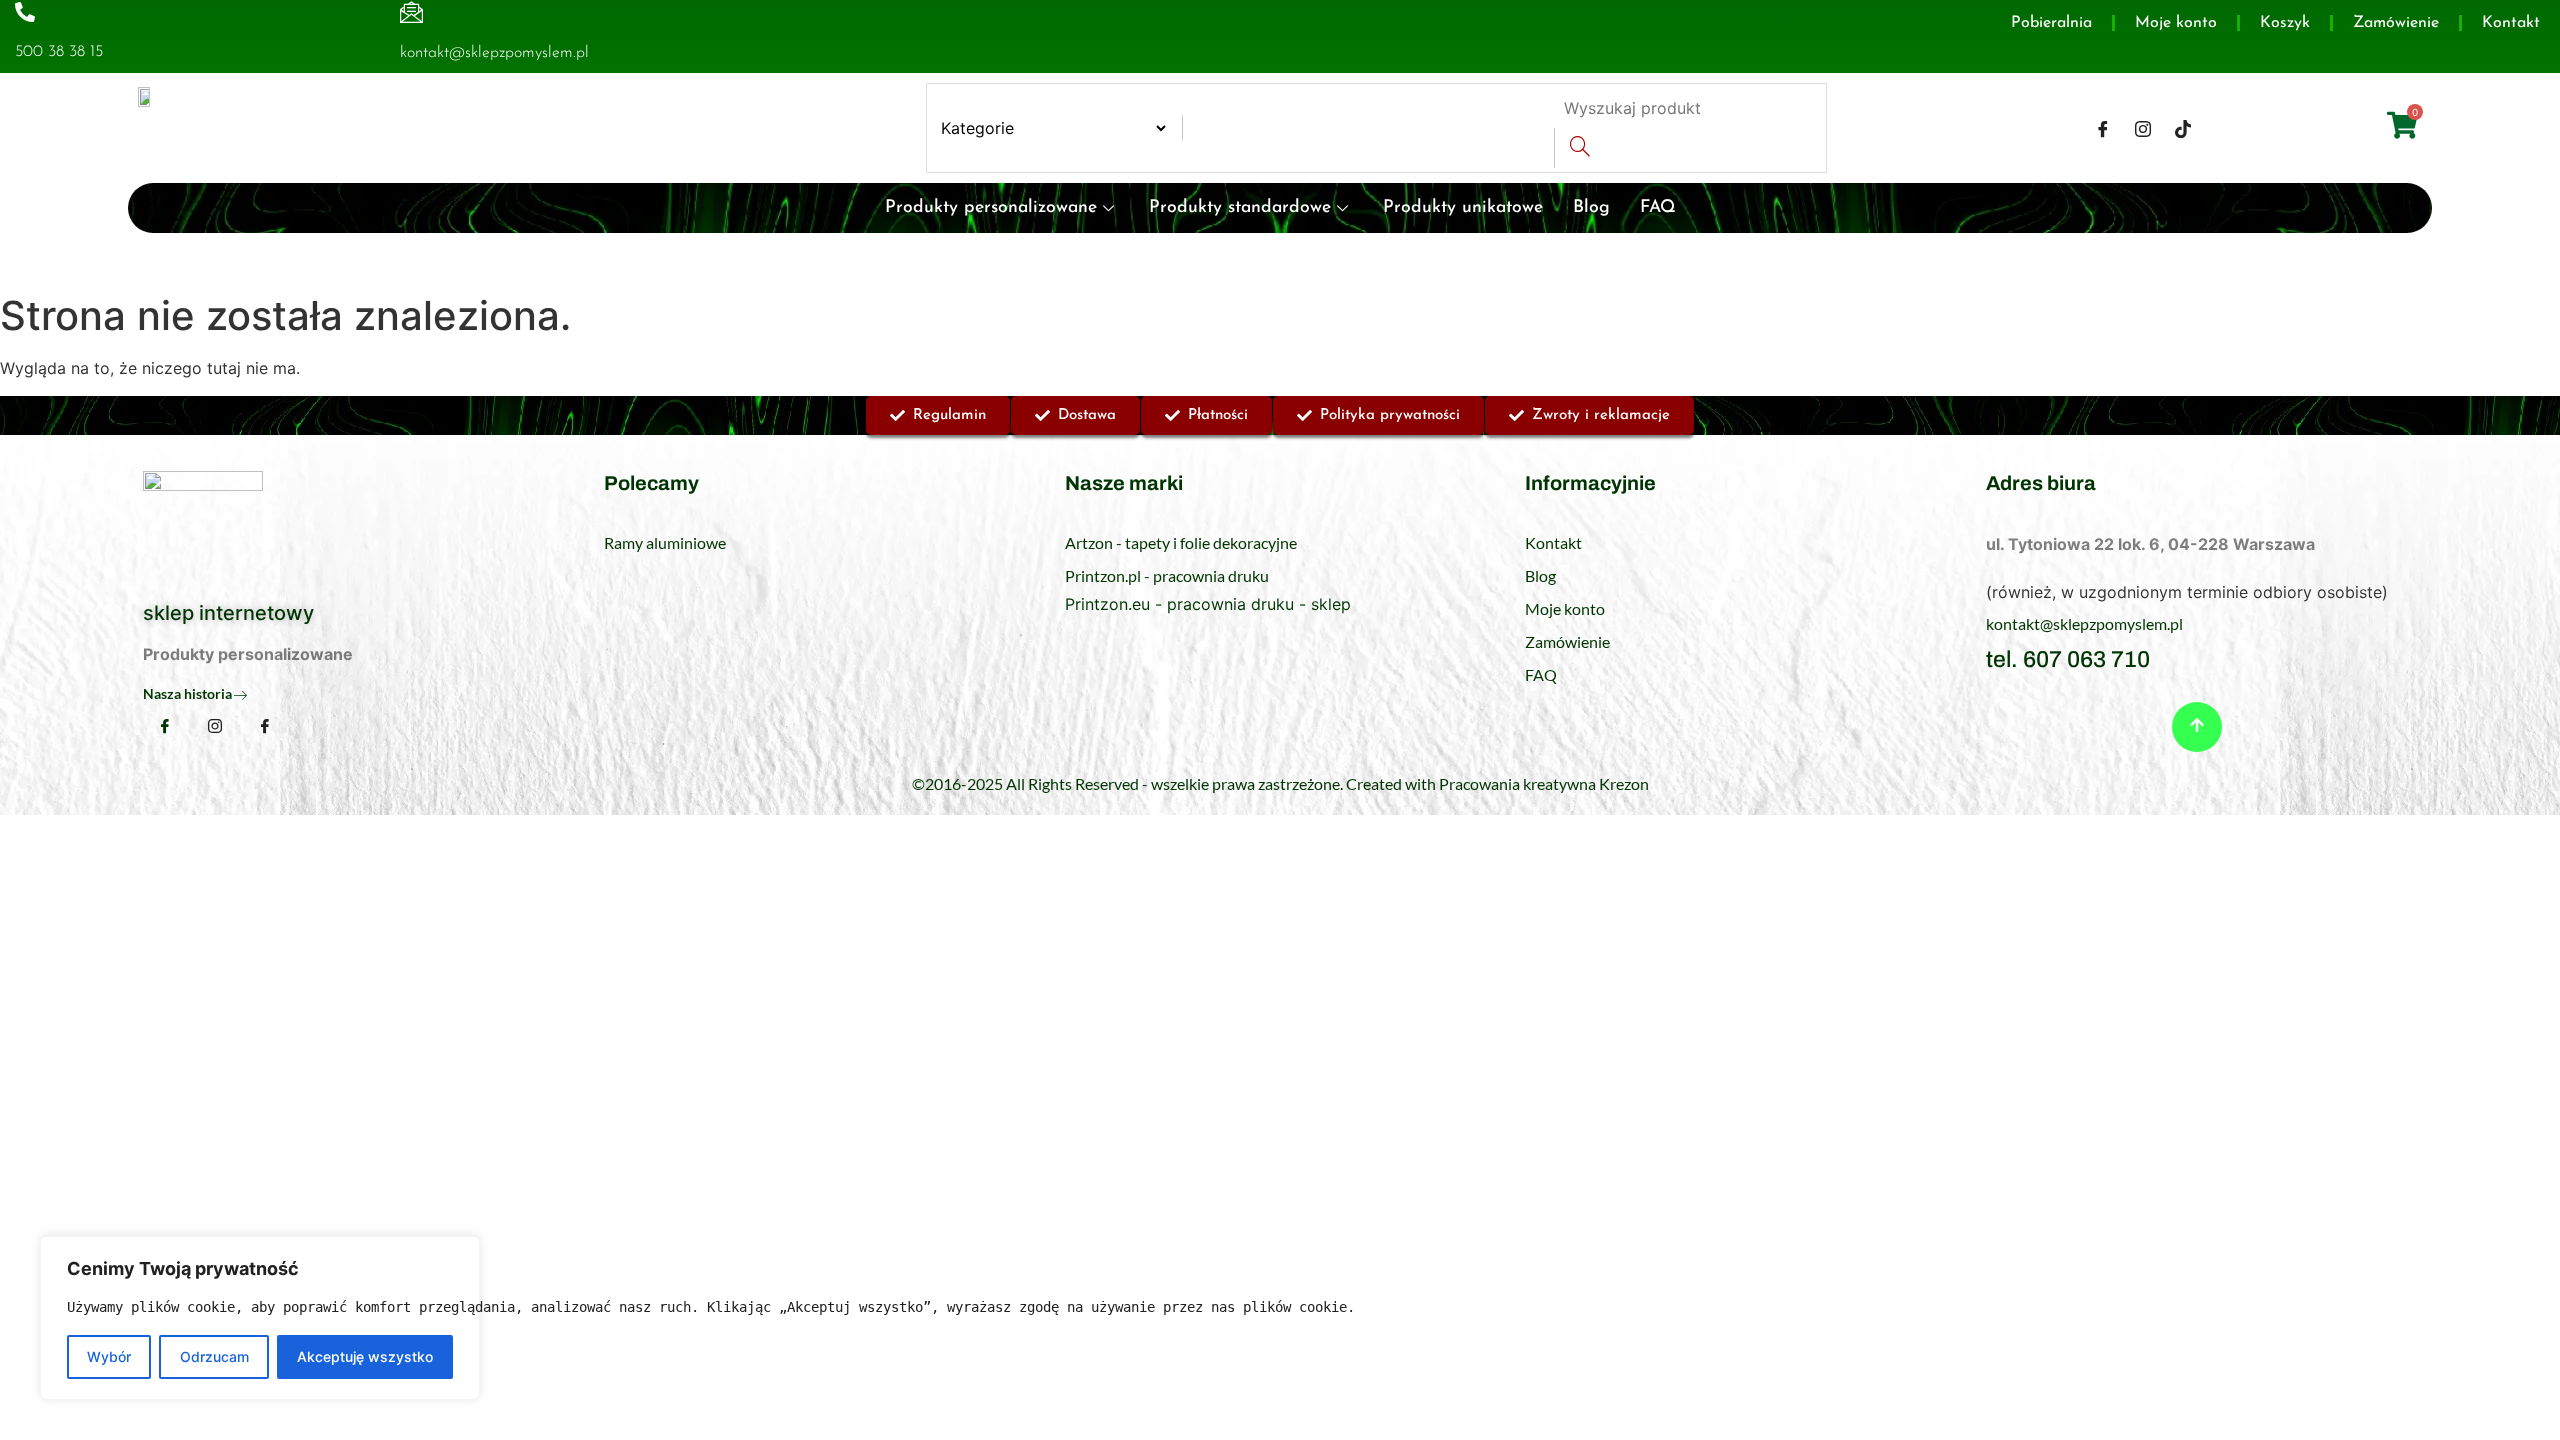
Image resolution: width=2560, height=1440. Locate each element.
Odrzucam (214, 1356)
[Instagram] (2143, 128)
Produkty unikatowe (1463, 207)
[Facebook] (2103, 128)
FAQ (1658, 207)
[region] (260, 1318)
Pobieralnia (2051, 23)
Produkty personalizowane (991, 207)
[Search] (1579, 148)
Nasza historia (187, 693)
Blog (1591, 207)
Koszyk (2285, 23)
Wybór (109, 1356)
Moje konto (2176, 23)
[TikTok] (2183, 128)
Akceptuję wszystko (365, 1356)
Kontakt (2511, 23)
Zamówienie (2396, 23)
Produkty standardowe (1240, 207)
